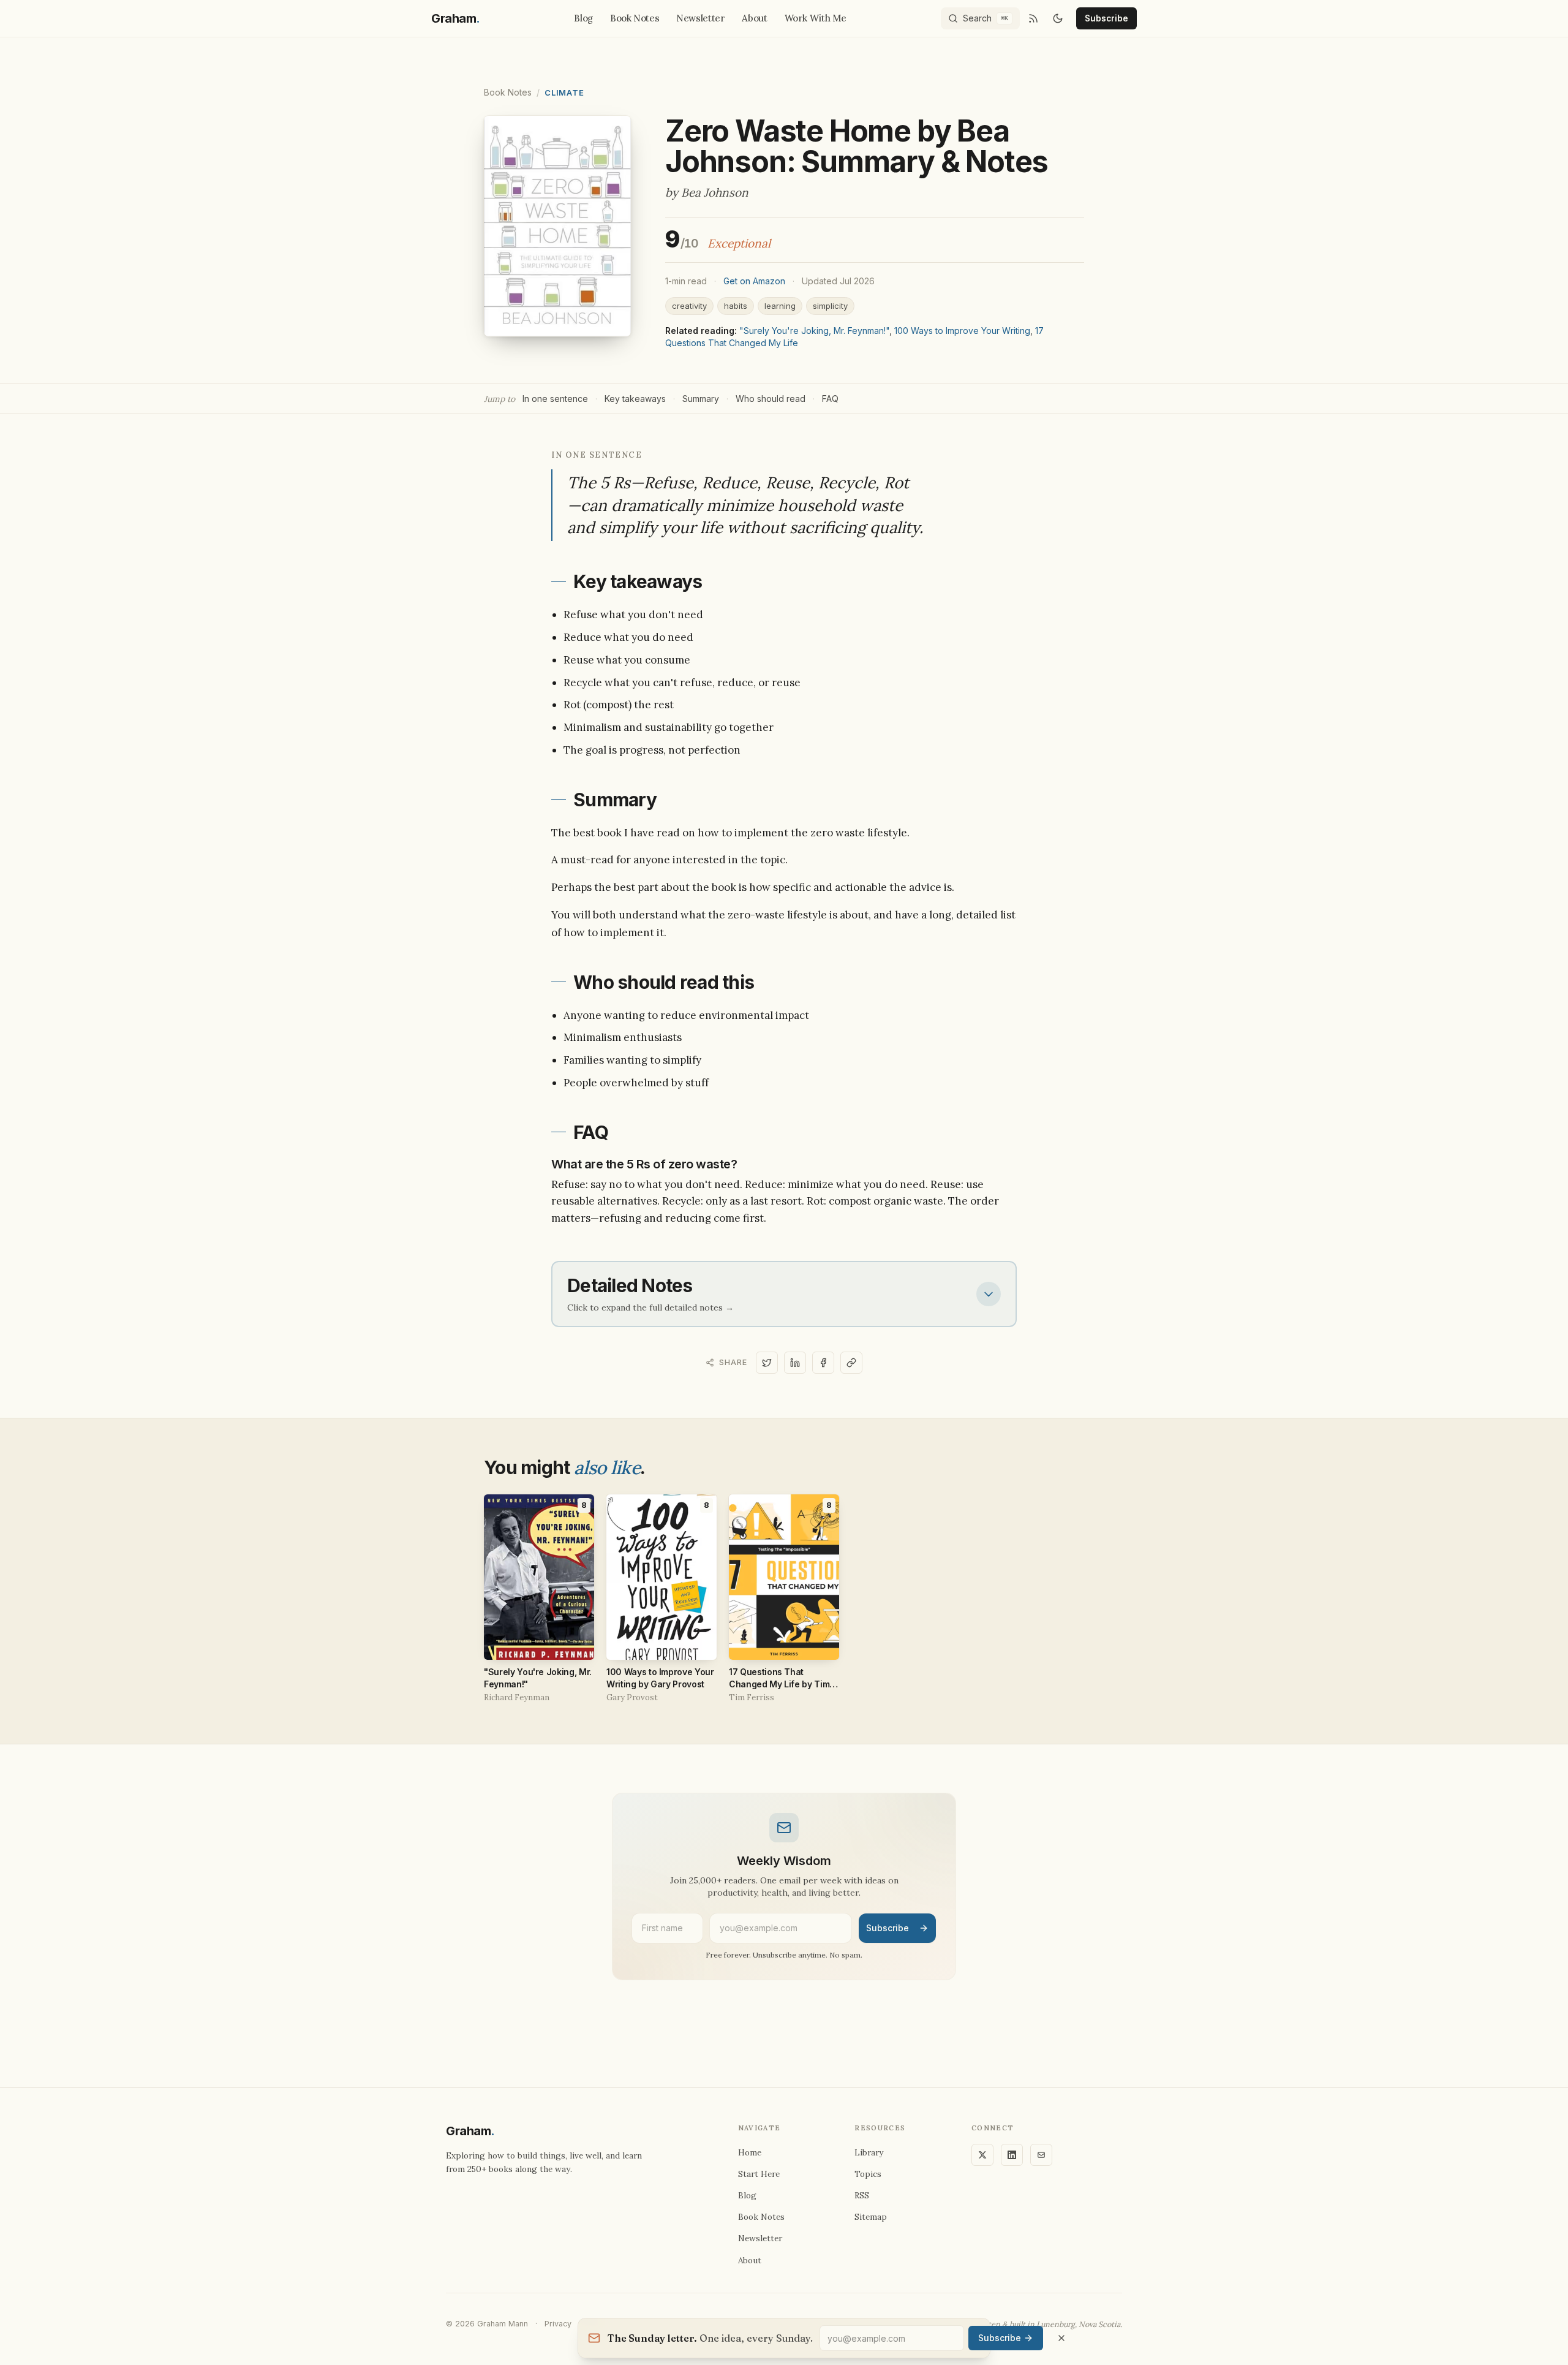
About (754, 18)
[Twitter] (982, 2155)
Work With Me (816, 18)
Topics (868, 2174)
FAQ (830, 399)
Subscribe (1106, 18)
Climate (564, 93)
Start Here (759, 2174)
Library (869, 2152)
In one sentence (555, 399)
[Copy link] (851, 1363)
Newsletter (700, 18)
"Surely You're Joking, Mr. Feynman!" (814, 331)
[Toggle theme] (1058, 18)
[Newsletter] (1041, 2155)
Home (750, 2152)
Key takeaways (635, 399)
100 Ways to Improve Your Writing (962, 331)
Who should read (771, 399)
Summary (701, 399)
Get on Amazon (754, 281)
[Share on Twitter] (767, 1363)
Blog (583, 18)
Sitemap (871, 2217)
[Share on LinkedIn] (795, 1363)
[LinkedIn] (1012, 2155)
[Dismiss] (1061, 2338)
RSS (862, 2195)
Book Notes (635, 18)
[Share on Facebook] (823, 1363)
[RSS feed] (1033, 18)
